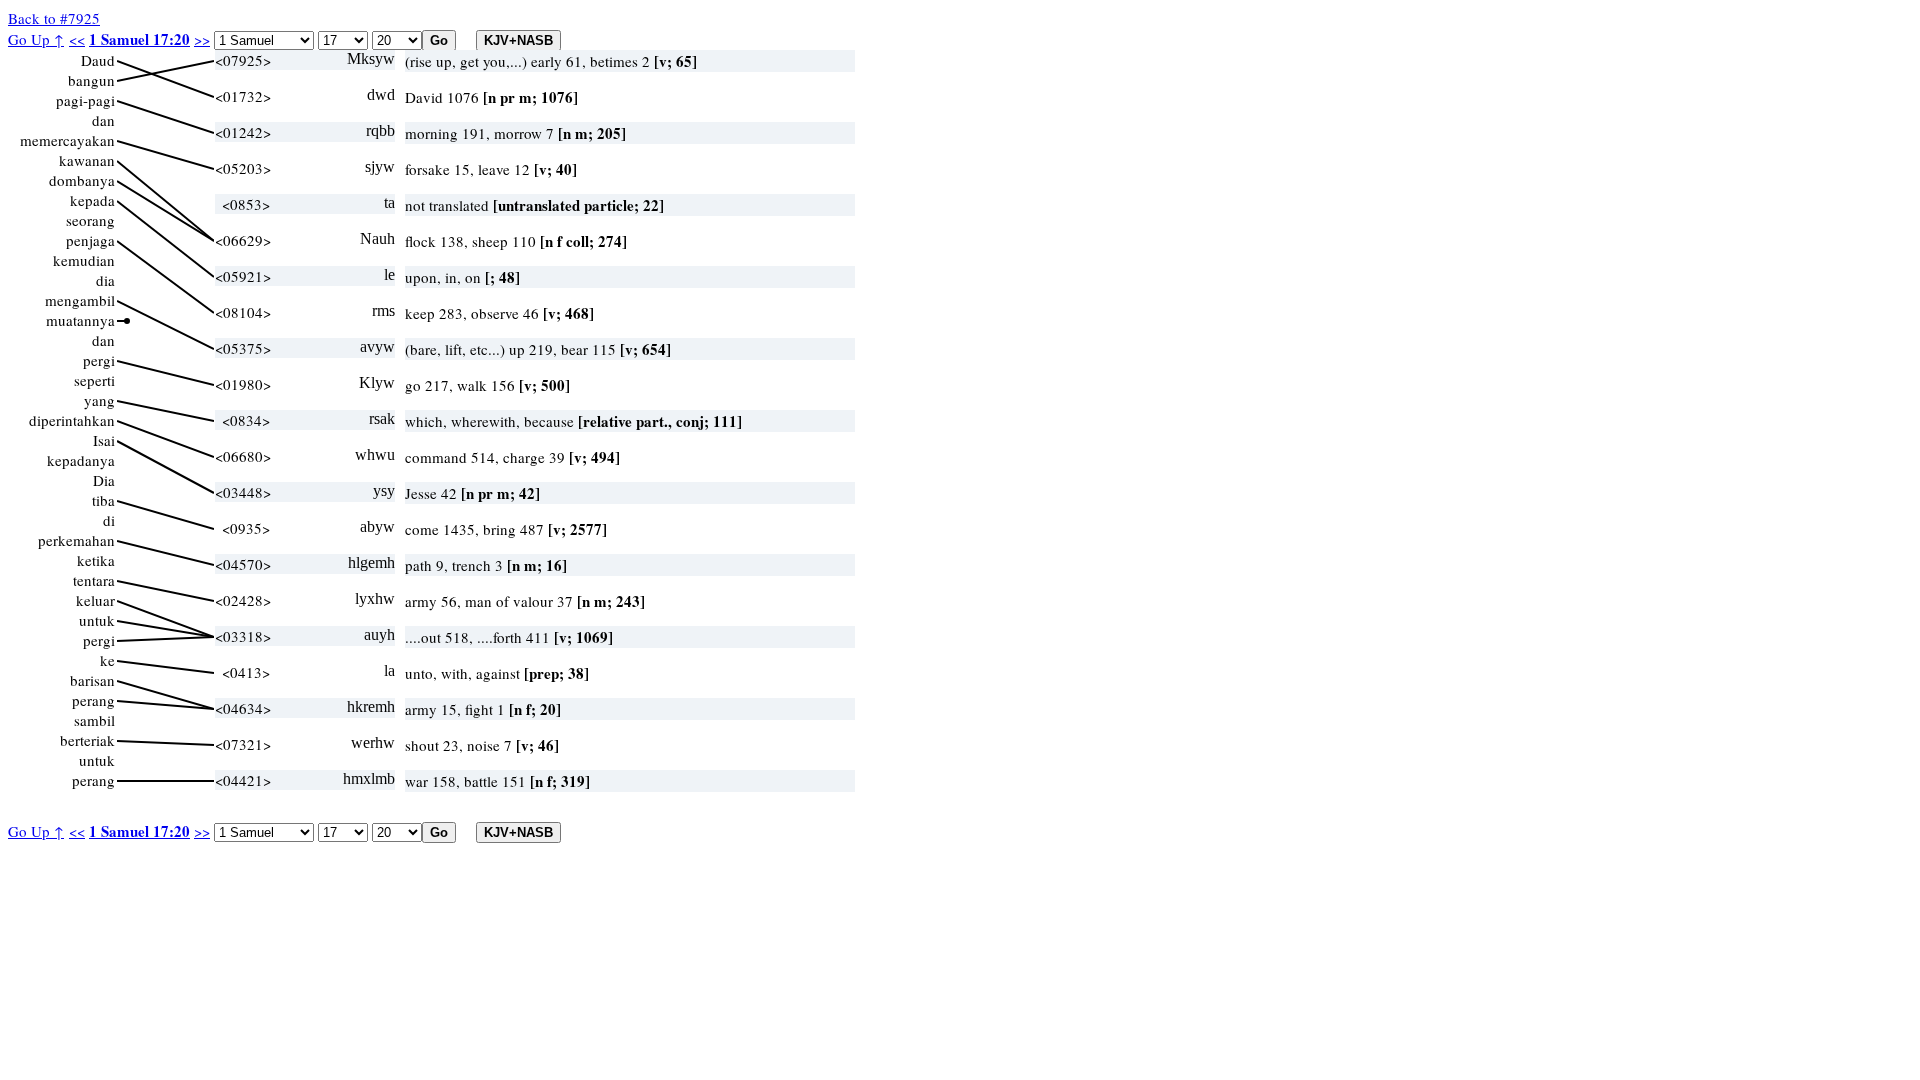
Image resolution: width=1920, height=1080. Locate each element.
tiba (103, 500)
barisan (92, 680)
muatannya (80, 320)
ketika (96, 560)
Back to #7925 (54, 18)
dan (103, 120)
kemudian (84, 260)
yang (99, 400)
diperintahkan (72, 420)
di (109, 520)
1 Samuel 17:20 (139, 39)
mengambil (80, 300)
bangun (91, 80)
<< (77, 39)
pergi (99, 360)
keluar (95, 600)
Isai (104, 440)
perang (93, 700)
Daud (98, 60)
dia (105, 280)
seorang (90, 220)
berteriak (87, 740)
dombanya (82, 180)
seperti (94, 380)
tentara (94, 580)
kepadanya (81, 460)
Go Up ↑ (36, 39)
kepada (92, 200)
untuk (97, 620)
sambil (94, 720)
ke (107, 660)
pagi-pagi (85, 100)
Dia (104, 480)
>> (202, 39)
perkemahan (76, 540)
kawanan (87, 160)
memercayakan (67, 140)
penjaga (90, 240)
